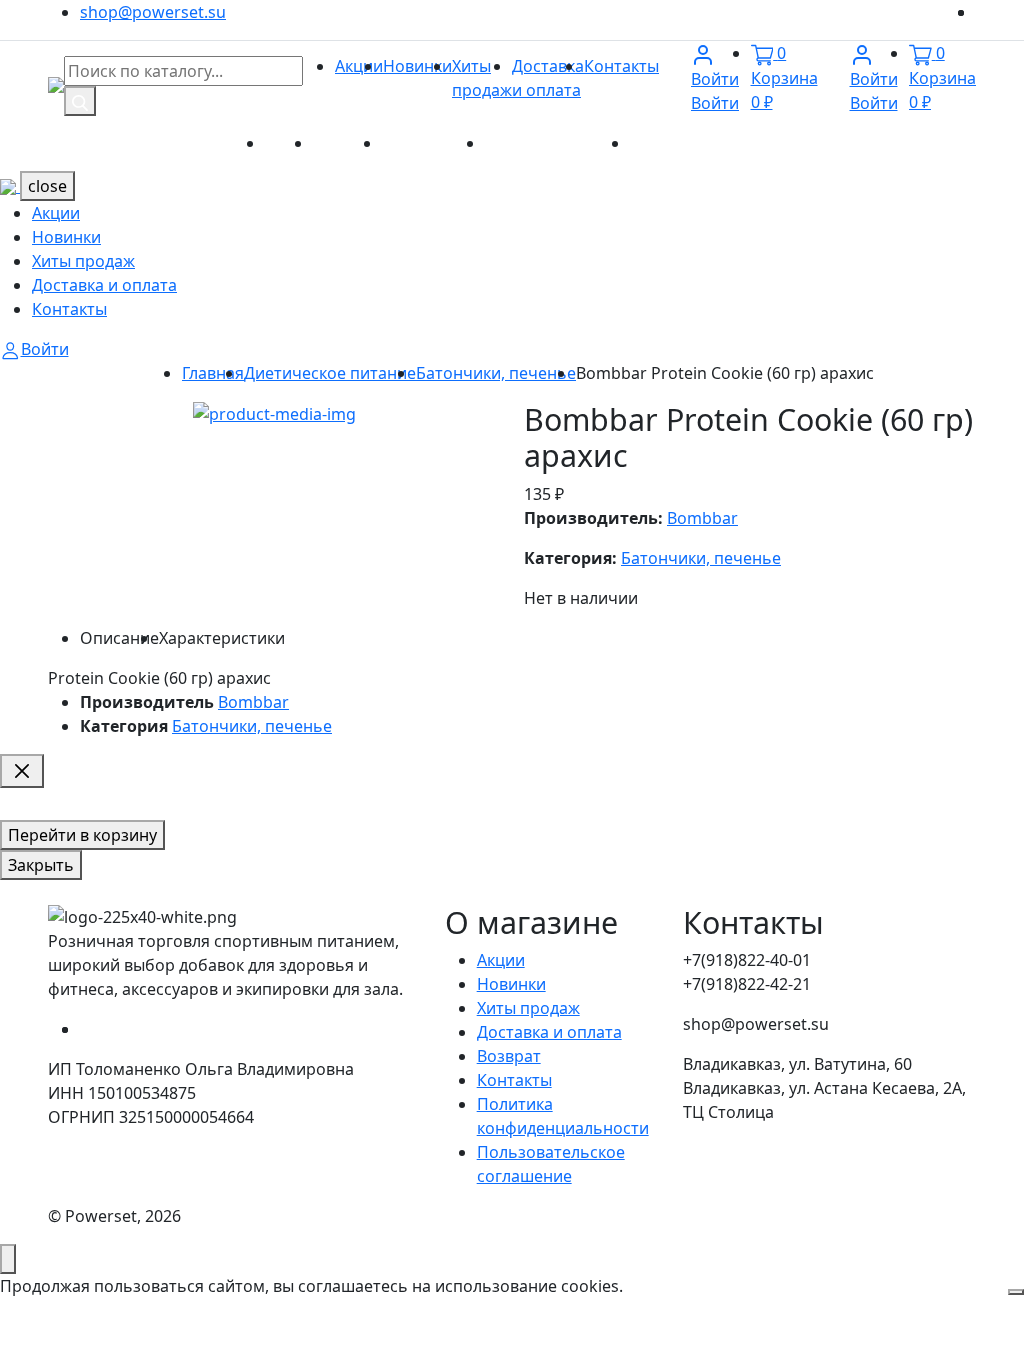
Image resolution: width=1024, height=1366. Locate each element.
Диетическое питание (330, 373)
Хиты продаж (433, 143)
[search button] (80, 101)
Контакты (621, 66)
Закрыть (41, 865)
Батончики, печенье (496, 373)
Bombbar (702, 518)
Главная (213, 373)
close (47, 186)
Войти (715, 91)
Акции (359, 66)
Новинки (417, 66)
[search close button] (22, 771)
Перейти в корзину (82, 835)
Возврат (509, 1056)
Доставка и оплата (557, 143)
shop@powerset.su (153, 12)
